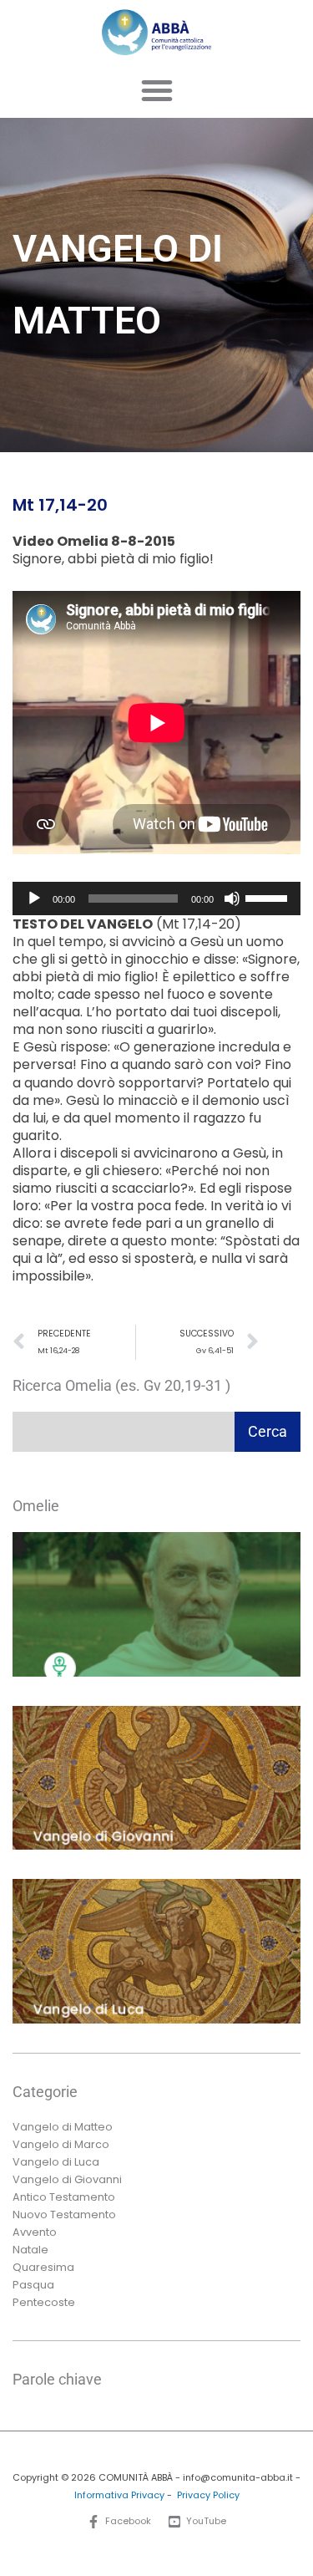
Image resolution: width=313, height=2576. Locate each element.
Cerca (268, 1431)
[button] (157, 90)
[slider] (269, 897)
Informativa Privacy (119, 2495)
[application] (156, 899)
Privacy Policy (208, 2495)
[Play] (34, 899)
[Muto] (232, 899)
